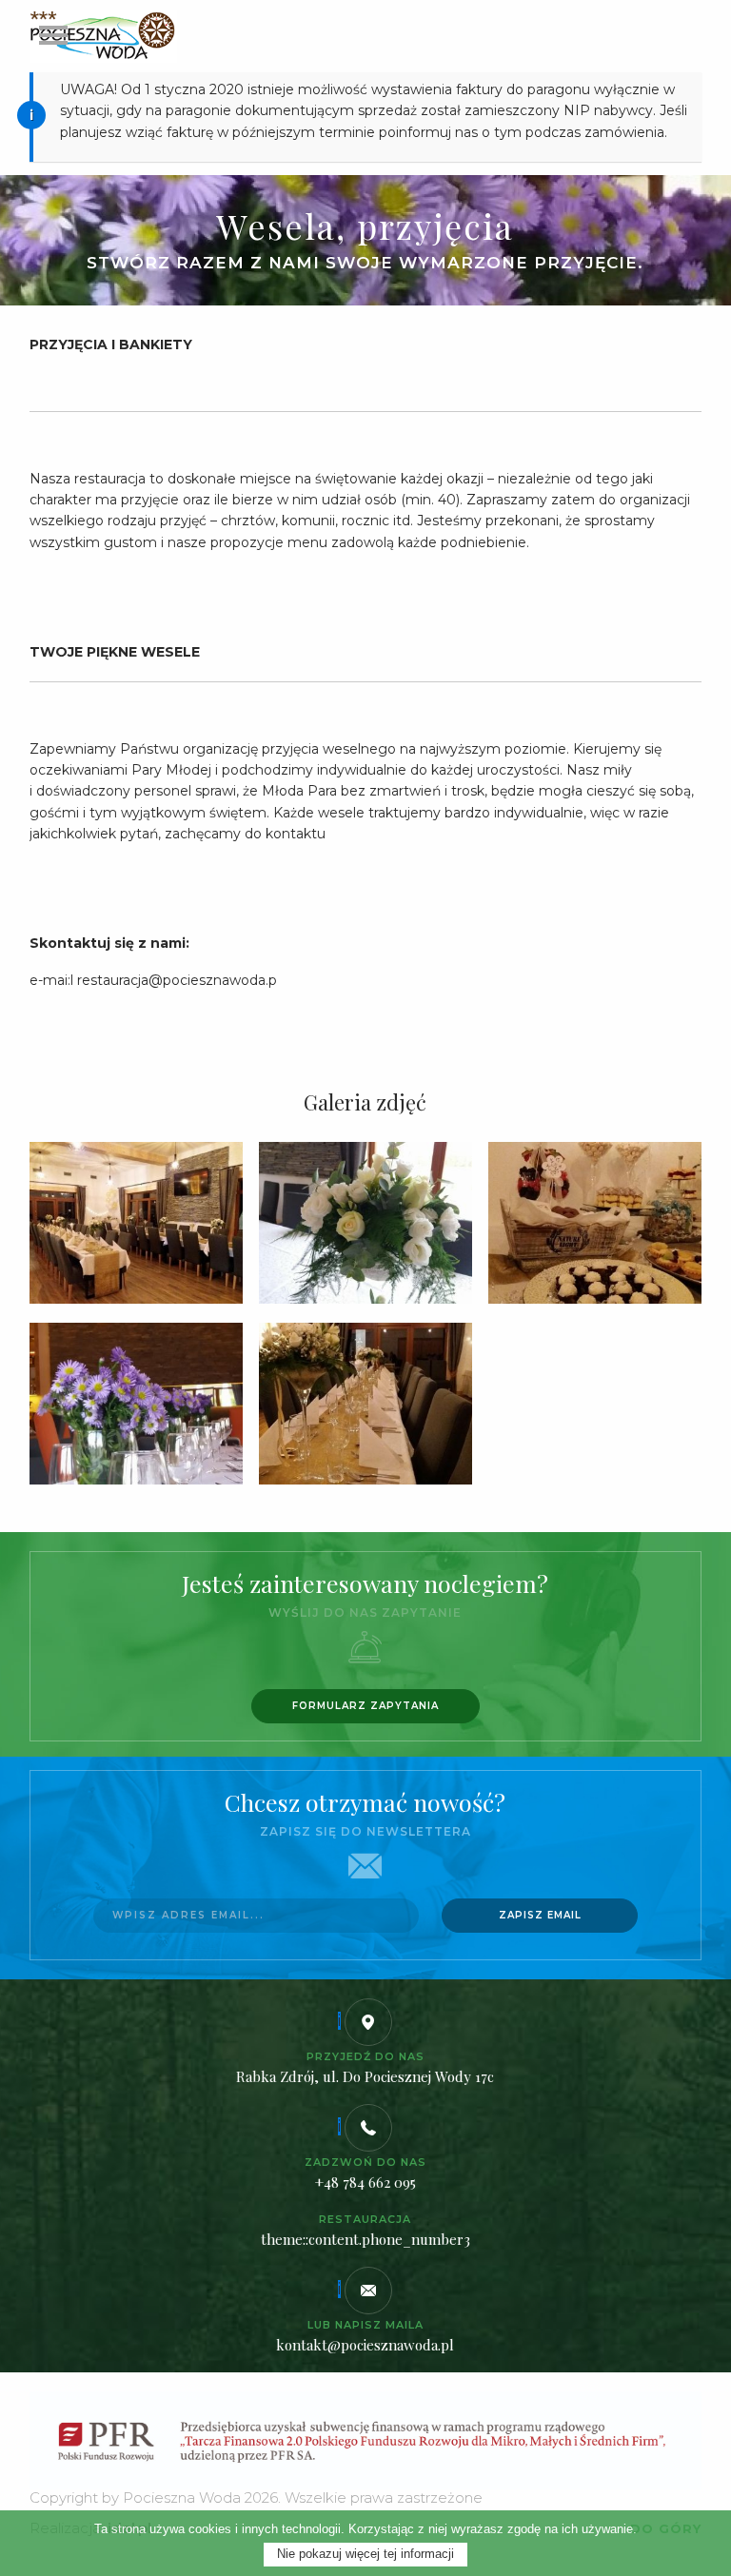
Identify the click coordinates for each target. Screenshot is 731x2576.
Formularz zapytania (365, 1706)
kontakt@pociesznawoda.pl (365, 2345)
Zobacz (136, 1225)
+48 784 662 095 (365, 2182)
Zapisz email (540, 1915)
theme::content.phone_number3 (365, 2239)
